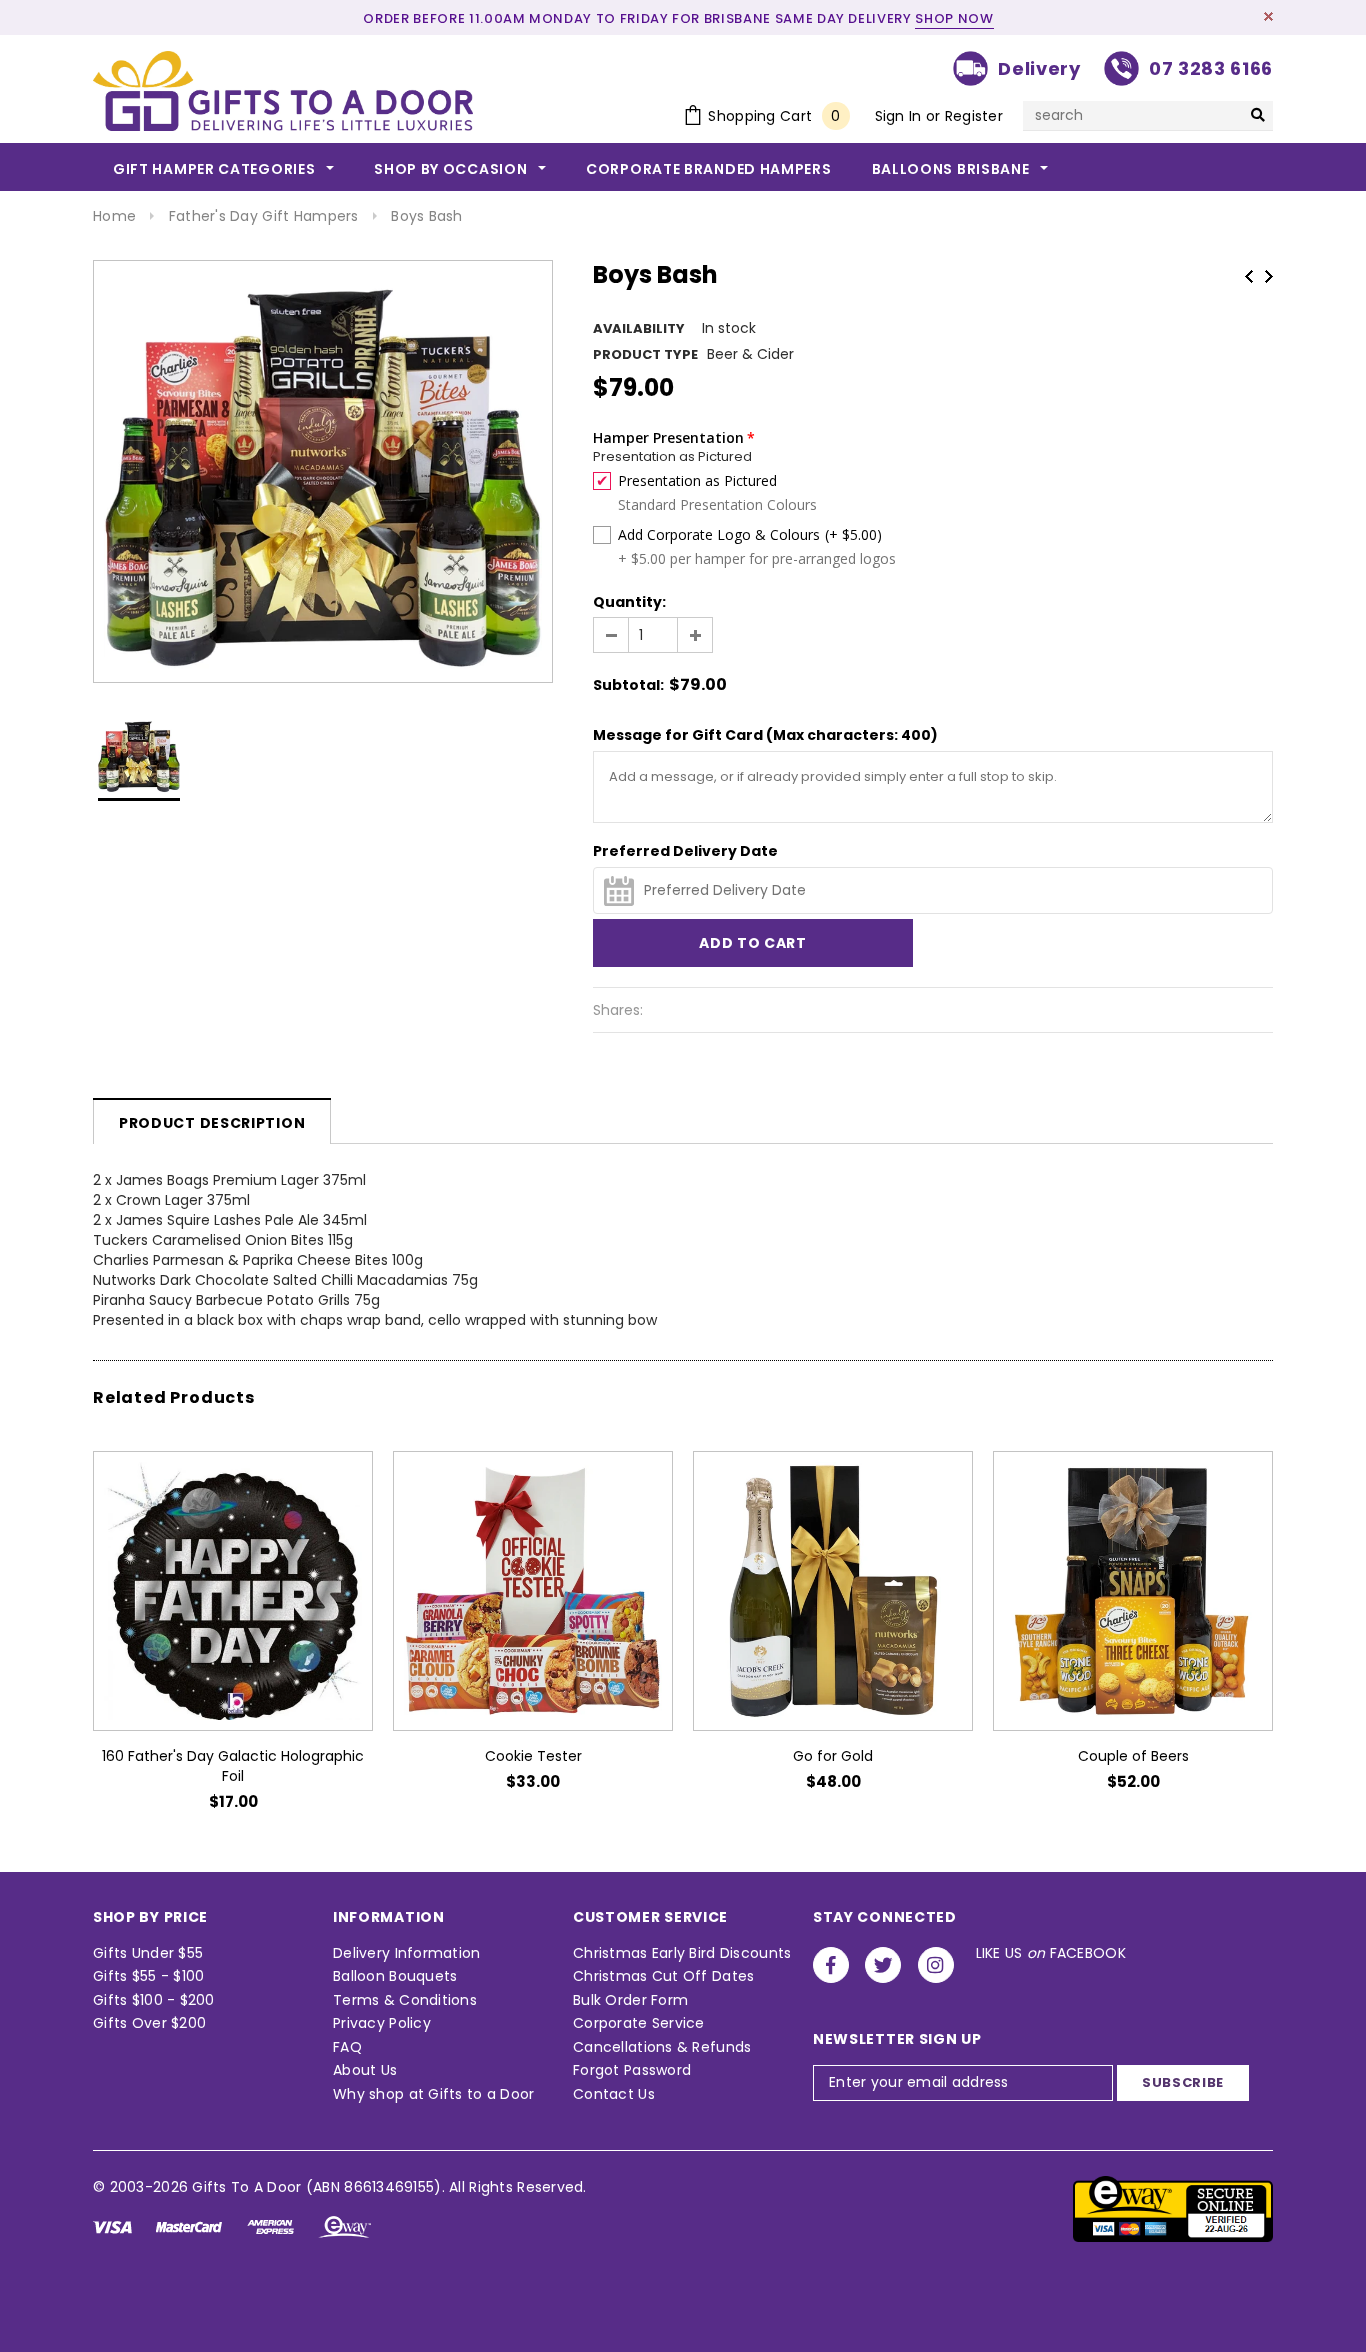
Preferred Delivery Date (685, 851)
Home (114, 216)
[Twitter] (883, 1965)
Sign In (898, 116)
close (1268, 16)
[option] (323, 471)
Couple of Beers (1133, 1756)
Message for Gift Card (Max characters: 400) (765, 735)
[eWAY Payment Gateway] (1173, 2208)
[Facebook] (831, 1965)
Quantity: (629, 602)
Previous (1249, 276)
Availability (639, 328)
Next (1269, 276)
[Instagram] (936, 1965)
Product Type (645, 354)
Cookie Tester (533, 1756)
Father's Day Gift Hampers (264, 216)
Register (974, 116)
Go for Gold (833, 1756)
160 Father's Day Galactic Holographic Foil (233, 1766)
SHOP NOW (954, 18)
